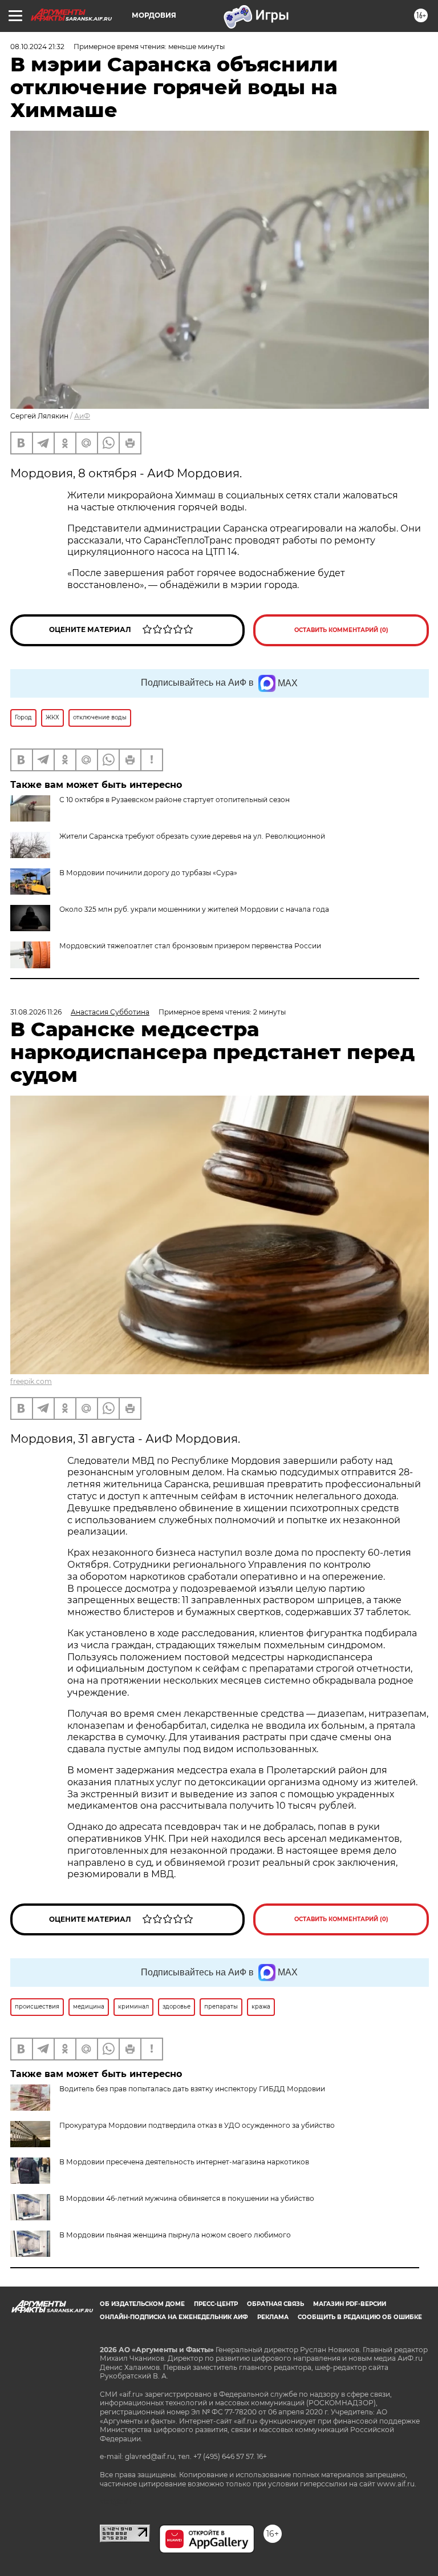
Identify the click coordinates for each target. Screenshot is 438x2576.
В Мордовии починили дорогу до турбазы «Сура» (148, 873)
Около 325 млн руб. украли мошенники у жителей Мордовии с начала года (194, 909)
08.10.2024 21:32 (37, 47)
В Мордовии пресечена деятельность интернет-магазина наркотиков (184, 2162)
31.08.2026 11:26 (36, 1012)
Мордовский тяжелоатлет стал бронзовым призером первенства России (190, 946)
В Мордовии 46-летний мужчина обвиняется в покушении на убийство (187, 2198)
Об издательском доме (142, 2304)
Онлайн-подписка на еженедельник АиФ (174, 2317)
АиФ (82, 416)
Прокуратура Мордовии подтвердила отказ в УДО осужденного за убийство (197, 2125)
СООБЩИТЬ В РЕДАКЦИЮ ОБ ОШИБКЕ (360, 2317)
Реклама (273, 2317)
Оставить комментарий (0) (341, 630)
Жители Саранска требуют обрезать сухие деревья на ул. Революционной (192, 836)
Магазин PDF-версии (350, 2304)
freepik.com (31, 1381)
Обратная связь (275, 2304)
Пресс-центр (216, 2304)
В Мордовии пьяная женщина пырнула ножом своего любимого (175, 2235)
